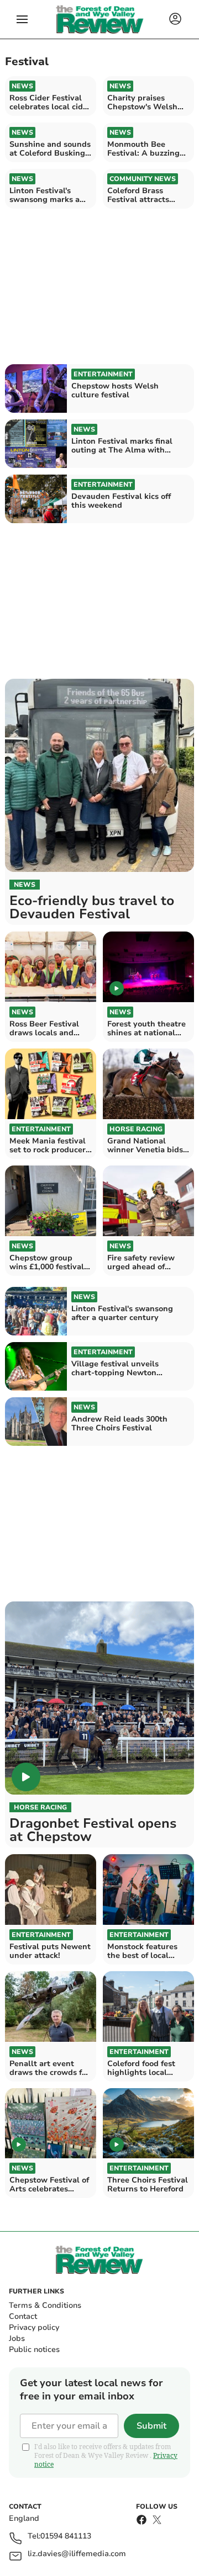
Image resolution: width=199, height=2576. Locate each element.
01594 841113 (66, 2537)
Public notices (34, 2349)
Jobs (17, 2338)
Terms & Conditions (45, 2305)
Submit (151, 2426)
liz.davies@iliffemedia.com (77, 2554)
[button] (22, 19)
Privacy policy (34, 2327)
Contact (23, 2316)
